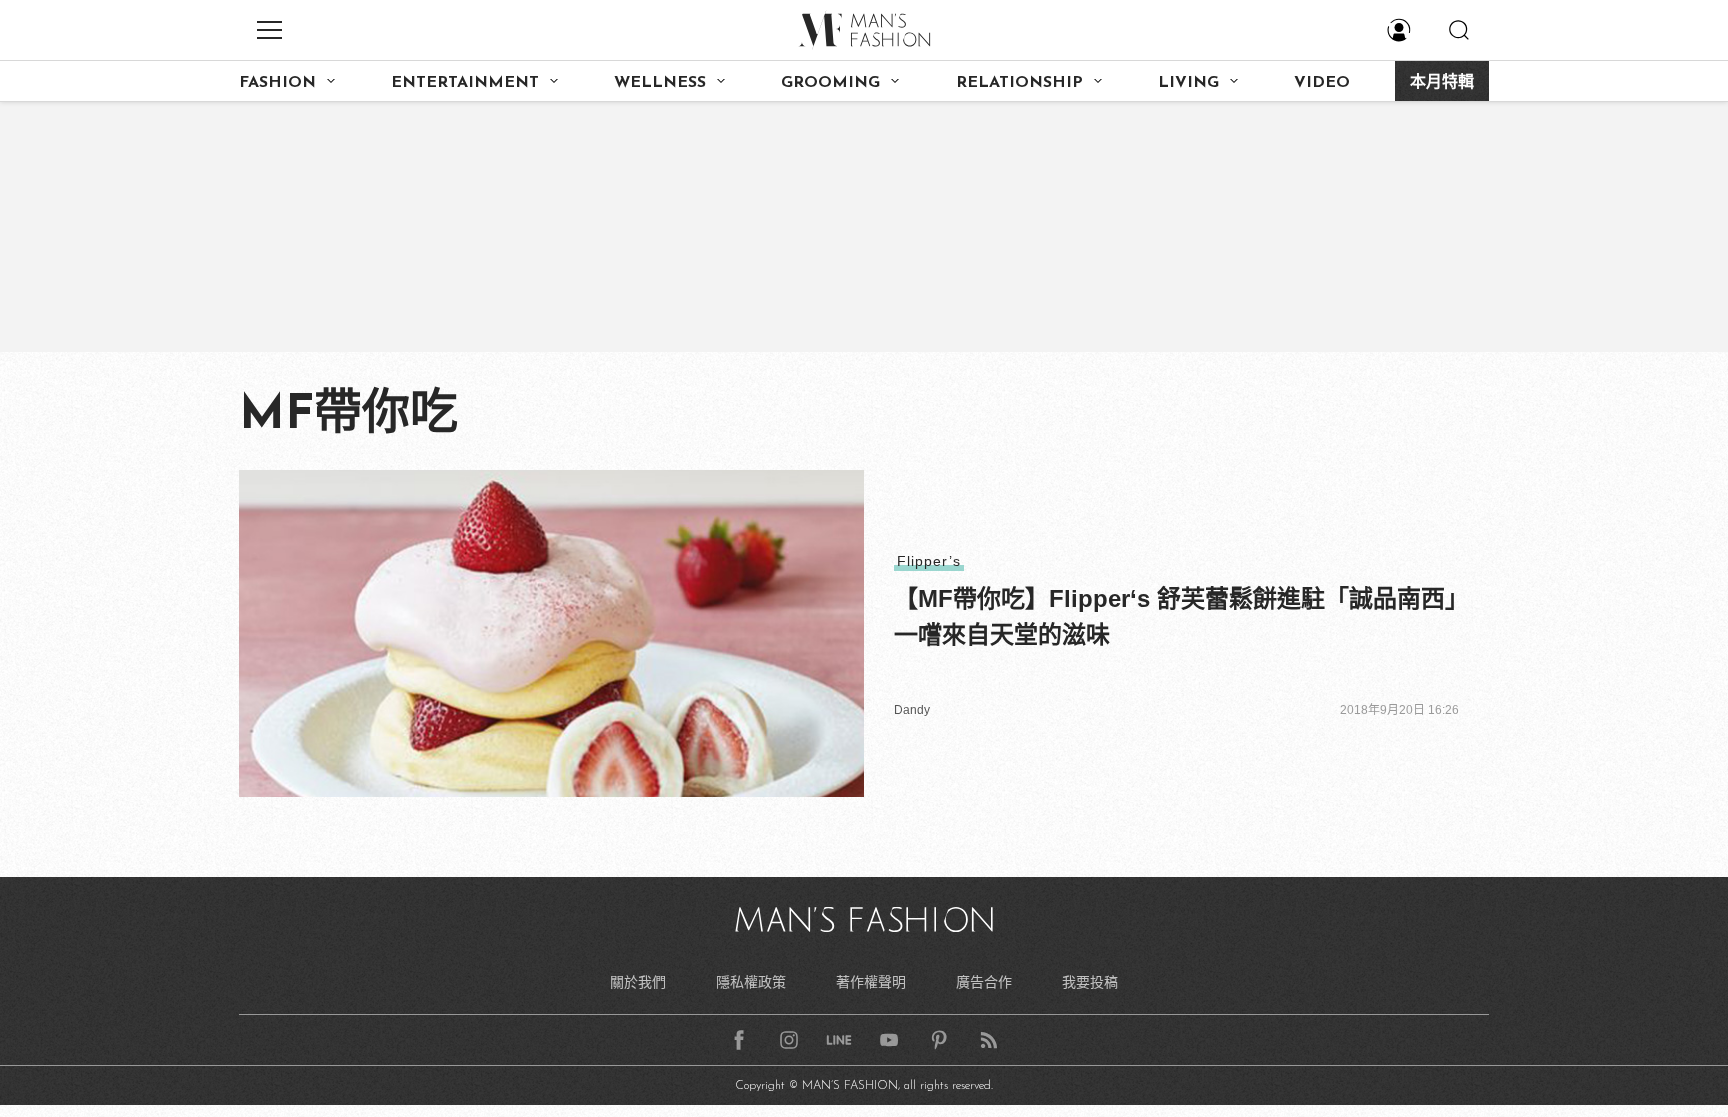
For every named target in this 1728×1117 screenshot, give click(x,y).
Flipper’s (929, 561)
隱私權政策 (751, 982)
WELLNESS (660, 83)
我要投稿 (1090, 982)
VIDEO (1322, 83)
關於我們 (638, 982)
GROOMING (830, 83)
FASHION (277, 83)
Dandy (912, 710)
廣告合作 (984, 982)
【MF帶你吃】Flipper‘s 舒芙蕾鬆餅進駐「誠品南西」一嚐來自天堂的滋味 (1175, 616)
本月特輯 (1442, 83)
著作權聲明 (871, 982)
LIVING (1188, 83)
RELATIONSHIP (1019, 83)
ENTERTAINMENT (465, 83)
